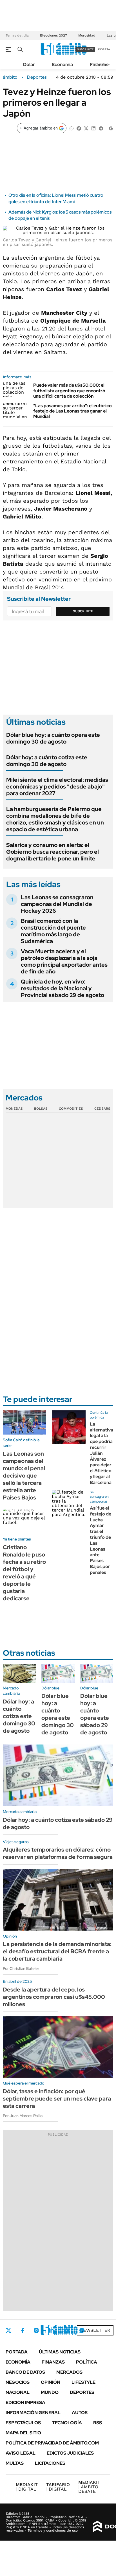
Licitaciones (50, 2463)
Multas (15, 2463)
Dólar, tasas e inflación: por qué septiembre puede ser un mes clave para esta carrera (57, 2099)
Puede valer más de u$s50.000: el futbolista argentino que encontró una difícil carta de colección (69, 390)
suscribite (85, 49)
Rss (98, 2423)
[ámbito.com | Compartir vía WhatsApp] (72, 128)
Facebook (23, 2330)
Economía (62, 64)
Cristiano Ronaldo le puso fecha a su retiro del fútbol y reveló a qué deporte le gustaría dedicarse (24, 1573)
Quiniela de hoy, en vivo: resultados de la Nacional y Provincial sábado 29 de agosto (63, 988)
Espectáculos (23, 2423)
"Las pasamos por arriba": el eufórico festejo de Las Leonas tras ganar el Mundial (72, 411)
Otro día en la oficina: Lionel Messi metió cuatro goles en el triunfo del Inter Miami (56, 198)
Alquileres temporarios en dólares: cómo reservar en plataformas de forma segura (58, 1853)
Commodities (71, 1109)
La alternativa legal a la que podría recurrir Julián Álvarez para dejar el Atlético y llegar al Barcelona (101, 1453)
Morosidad (87, 35)
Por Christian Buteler (21, 1968)
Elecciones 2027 (53, 35)
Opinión (51, 2382)
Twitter (8, 2330)
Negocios (18, 2382)
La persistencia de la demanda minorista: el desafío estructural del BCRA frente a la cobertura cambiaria (57, 1951)
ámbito (10, 77)
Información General (33, 2413)
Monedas (14, 1109)
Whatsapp (82, 2330)
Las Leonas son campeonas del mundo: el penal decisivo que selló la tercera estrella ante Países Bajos (24, 1476)
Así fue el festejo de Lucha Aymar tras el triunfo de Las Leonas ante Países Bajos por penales (101, 1540)
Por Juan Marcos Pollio (23, 2116)
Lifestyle (83, 2382)
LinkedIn (51, 2330)
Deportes (37, 77)
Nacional (18, 2392)
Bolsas (41, 1109)
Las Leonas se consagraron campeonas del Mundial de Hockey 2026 (57, 904)
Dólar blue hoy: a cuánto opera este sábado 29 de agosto (95, 1714)
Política (87, 2362)
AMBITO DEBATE (89, 2487)
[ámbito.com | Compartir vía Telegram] (101, 128)
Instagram (36, 2330)
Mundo (50, 2392)
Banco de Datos (25, 2372)
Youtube (66, 2331)
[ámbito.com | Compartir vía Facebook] (79, 128)
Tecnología (67, 2423)
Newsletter (95, 2330)
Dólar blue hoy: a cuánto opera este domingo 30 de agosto (53, 738)
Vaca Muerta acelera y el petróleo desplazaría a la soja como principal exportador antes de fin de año (64, 961)
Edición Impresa (25, 2402)
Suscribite (83, 611)
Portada (17, 2352)
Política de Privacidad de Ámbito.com (52, 2443)
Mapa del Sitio (23, 2433)
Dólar (29, 64)
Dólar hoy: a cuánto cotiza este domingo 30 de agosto (47, 761)
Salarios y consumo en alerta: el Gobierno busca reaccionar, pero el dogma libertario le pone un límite (53, 852)
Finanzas (99, 64)
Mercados (69, 2372)
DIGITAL (27, 2487)
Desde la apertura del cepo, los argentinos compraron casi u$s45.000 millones (54, 1997)
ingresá (104, 49)
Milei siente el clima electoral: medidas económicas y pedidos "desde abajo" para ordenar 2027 (57, 787)
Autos (80, 2413)
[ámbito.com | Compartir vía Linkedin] (93, 128)
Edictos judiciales (70, 2453)
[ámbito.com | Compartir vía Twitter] (86, 128)
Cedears (102, 1109)
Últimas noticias (60, 2352)
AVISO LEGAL (21, 2453)
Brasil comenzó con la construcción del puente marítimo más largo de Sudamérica (53, 931)
